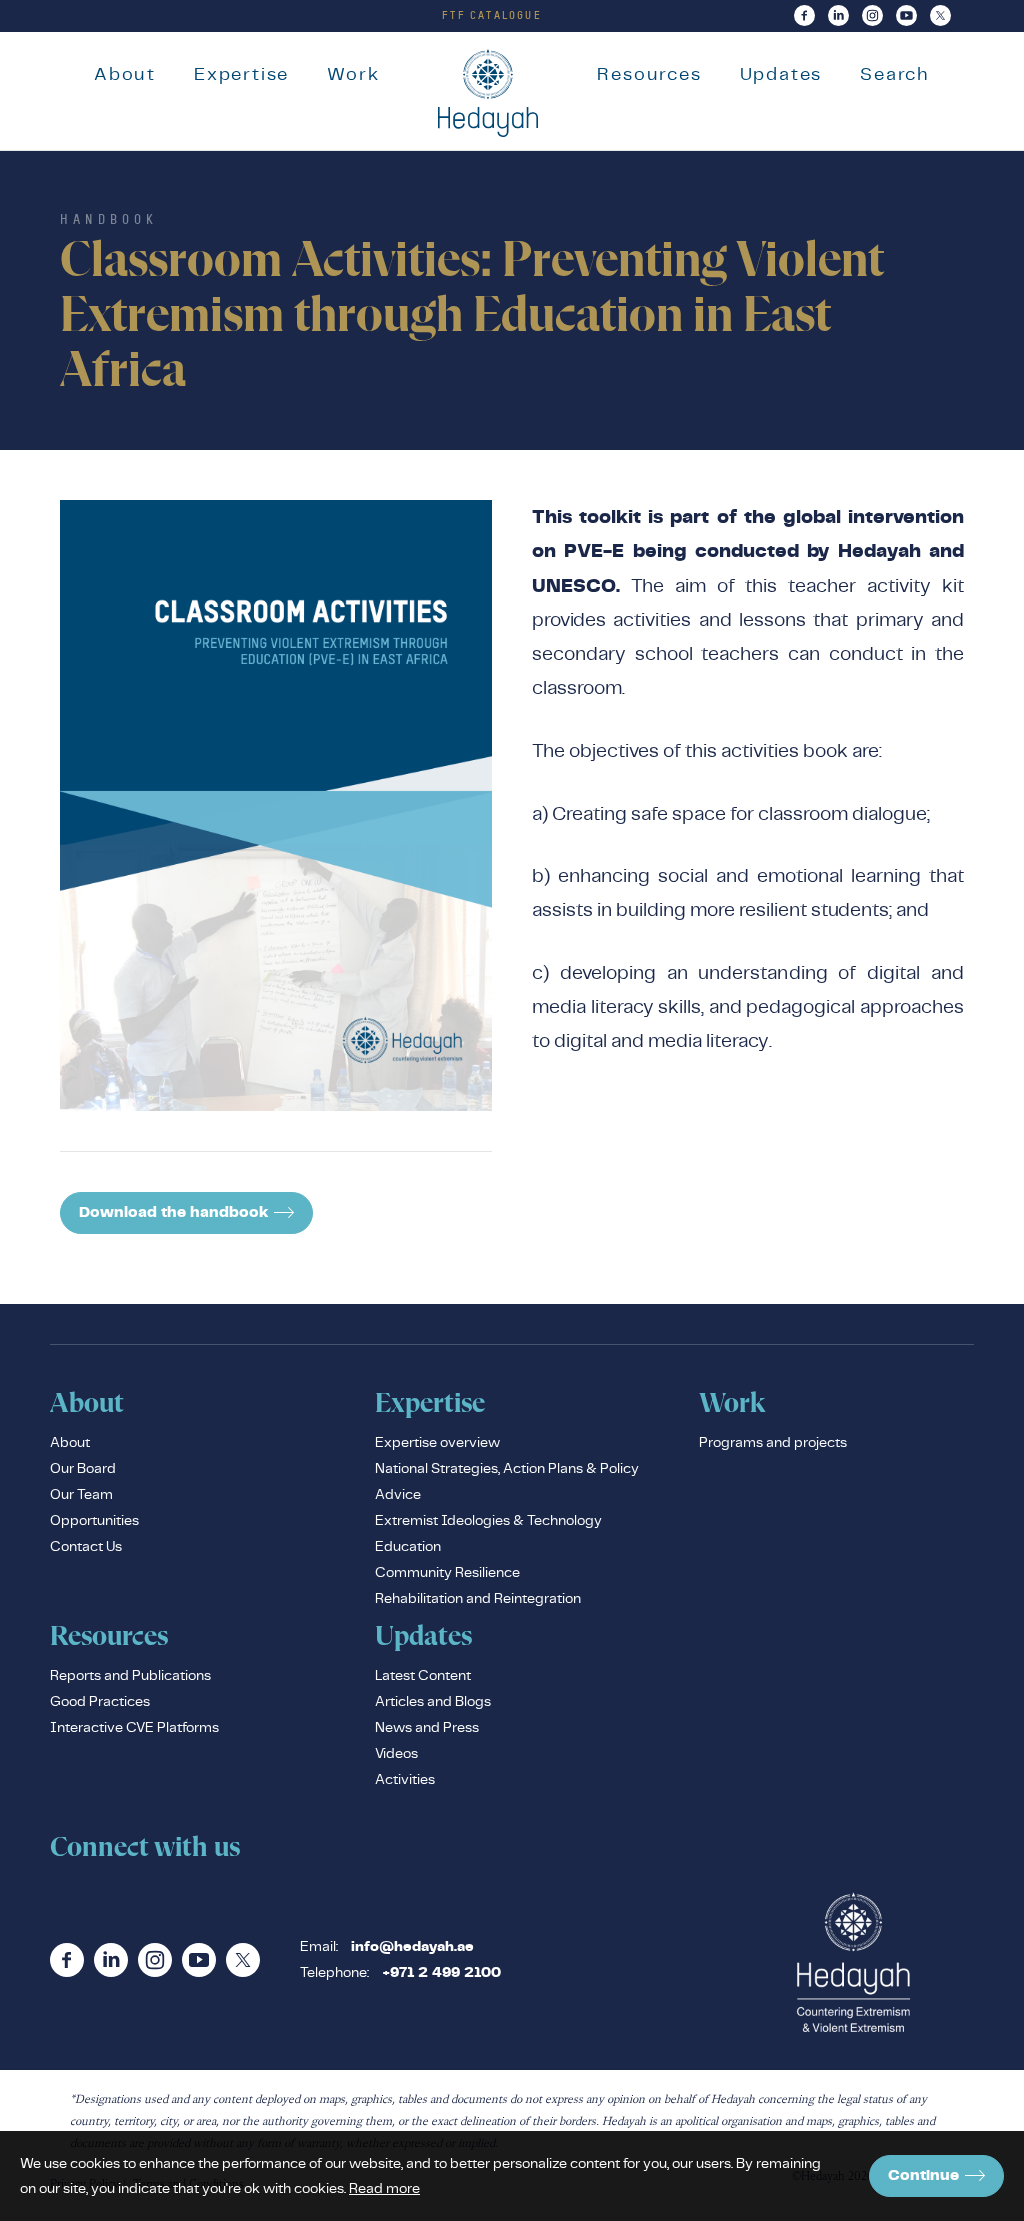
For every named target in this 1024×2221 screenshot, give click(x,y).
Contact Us (86, 1546)
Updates (781, 73)
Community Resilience (447, 1572)
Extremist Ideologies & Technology (488, 1520)
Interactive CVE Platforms (134, 1727)
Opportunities (94, 1520)
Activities (405, 1779)
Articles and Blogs (433, 1701)
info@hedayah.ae (412, 1947)
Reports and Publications (130, 1675)
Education (408, 1546)
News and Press (427, 1727)
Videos (396, 1753)
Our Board (83, 1468)
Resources (649, 73)
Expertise (241, 73)
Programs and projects (773, 1442)
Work (353, 73)
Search (895, 73)
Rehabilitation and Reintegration (478, 1598)
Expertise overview (437, 1442)
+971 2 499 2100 (441, 1973)
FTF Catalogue (492, 15)
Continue (923, 2175)
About (125, 73)
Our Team (81, 1494)
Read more (384, 2188)
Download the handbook (173, 1212)
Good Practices (100, 1701)
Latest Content (423, 1675)
